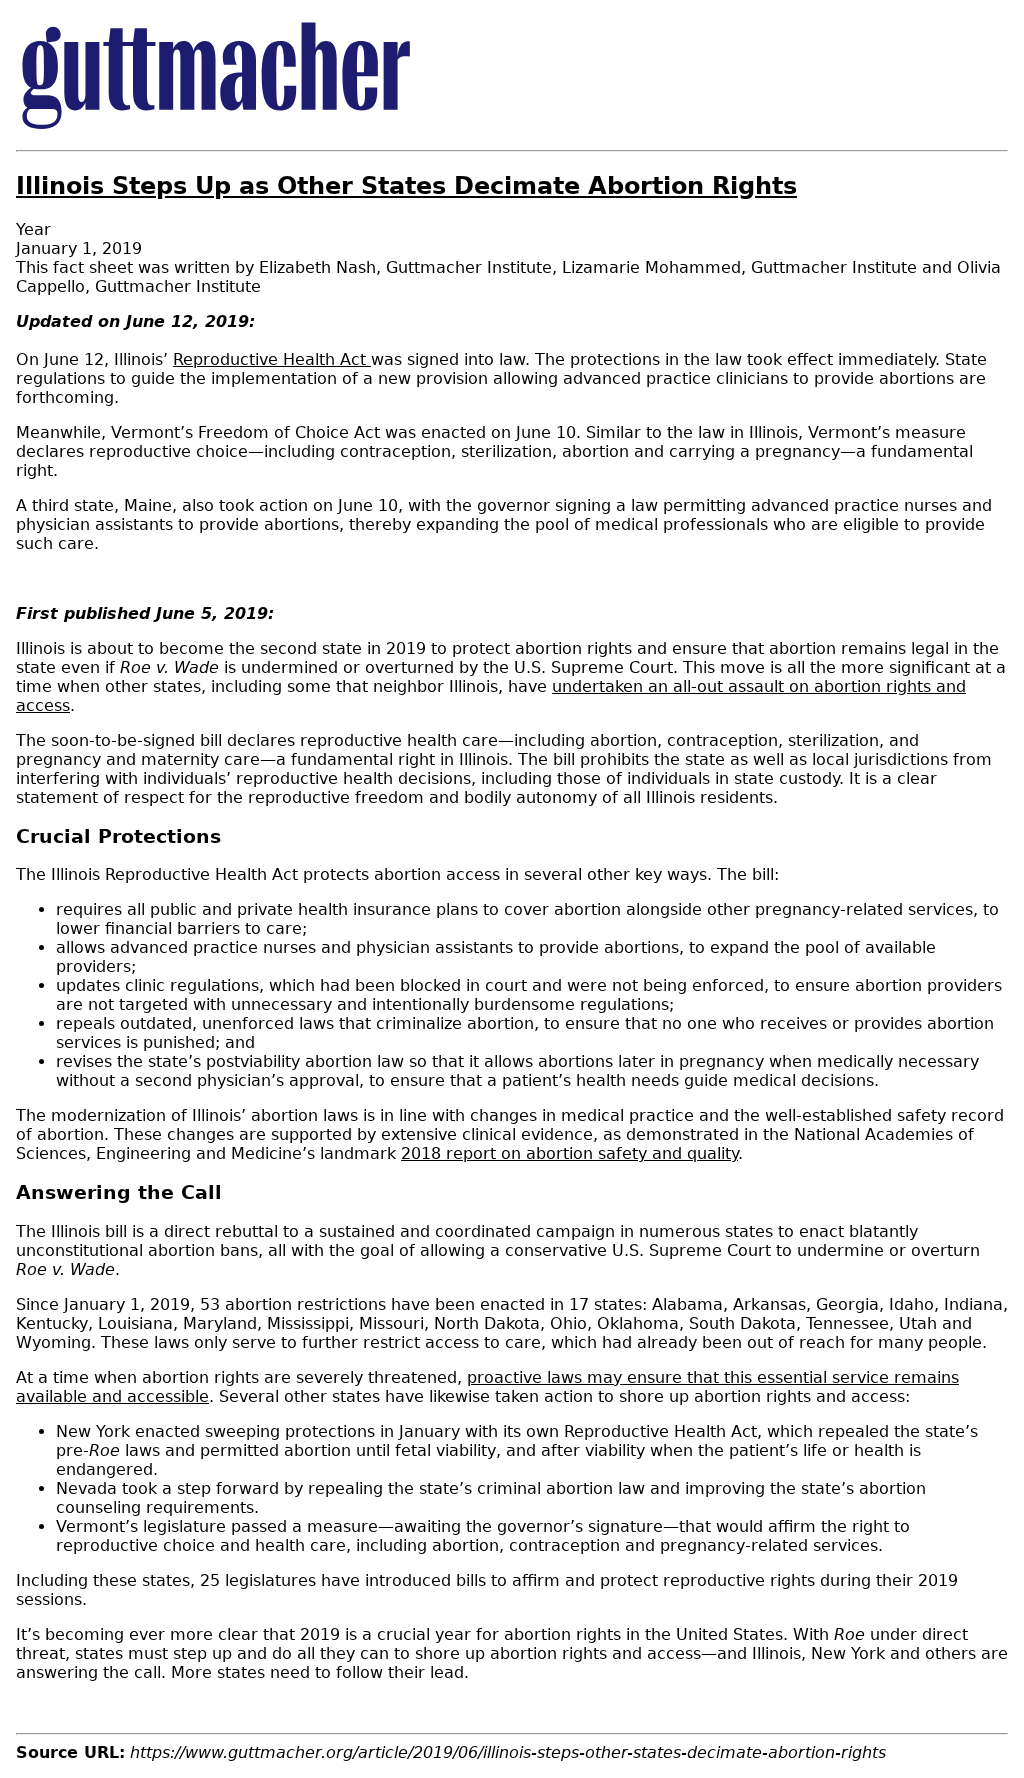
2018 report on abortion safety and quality (569, 1153)
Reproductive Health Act (272, 359)
